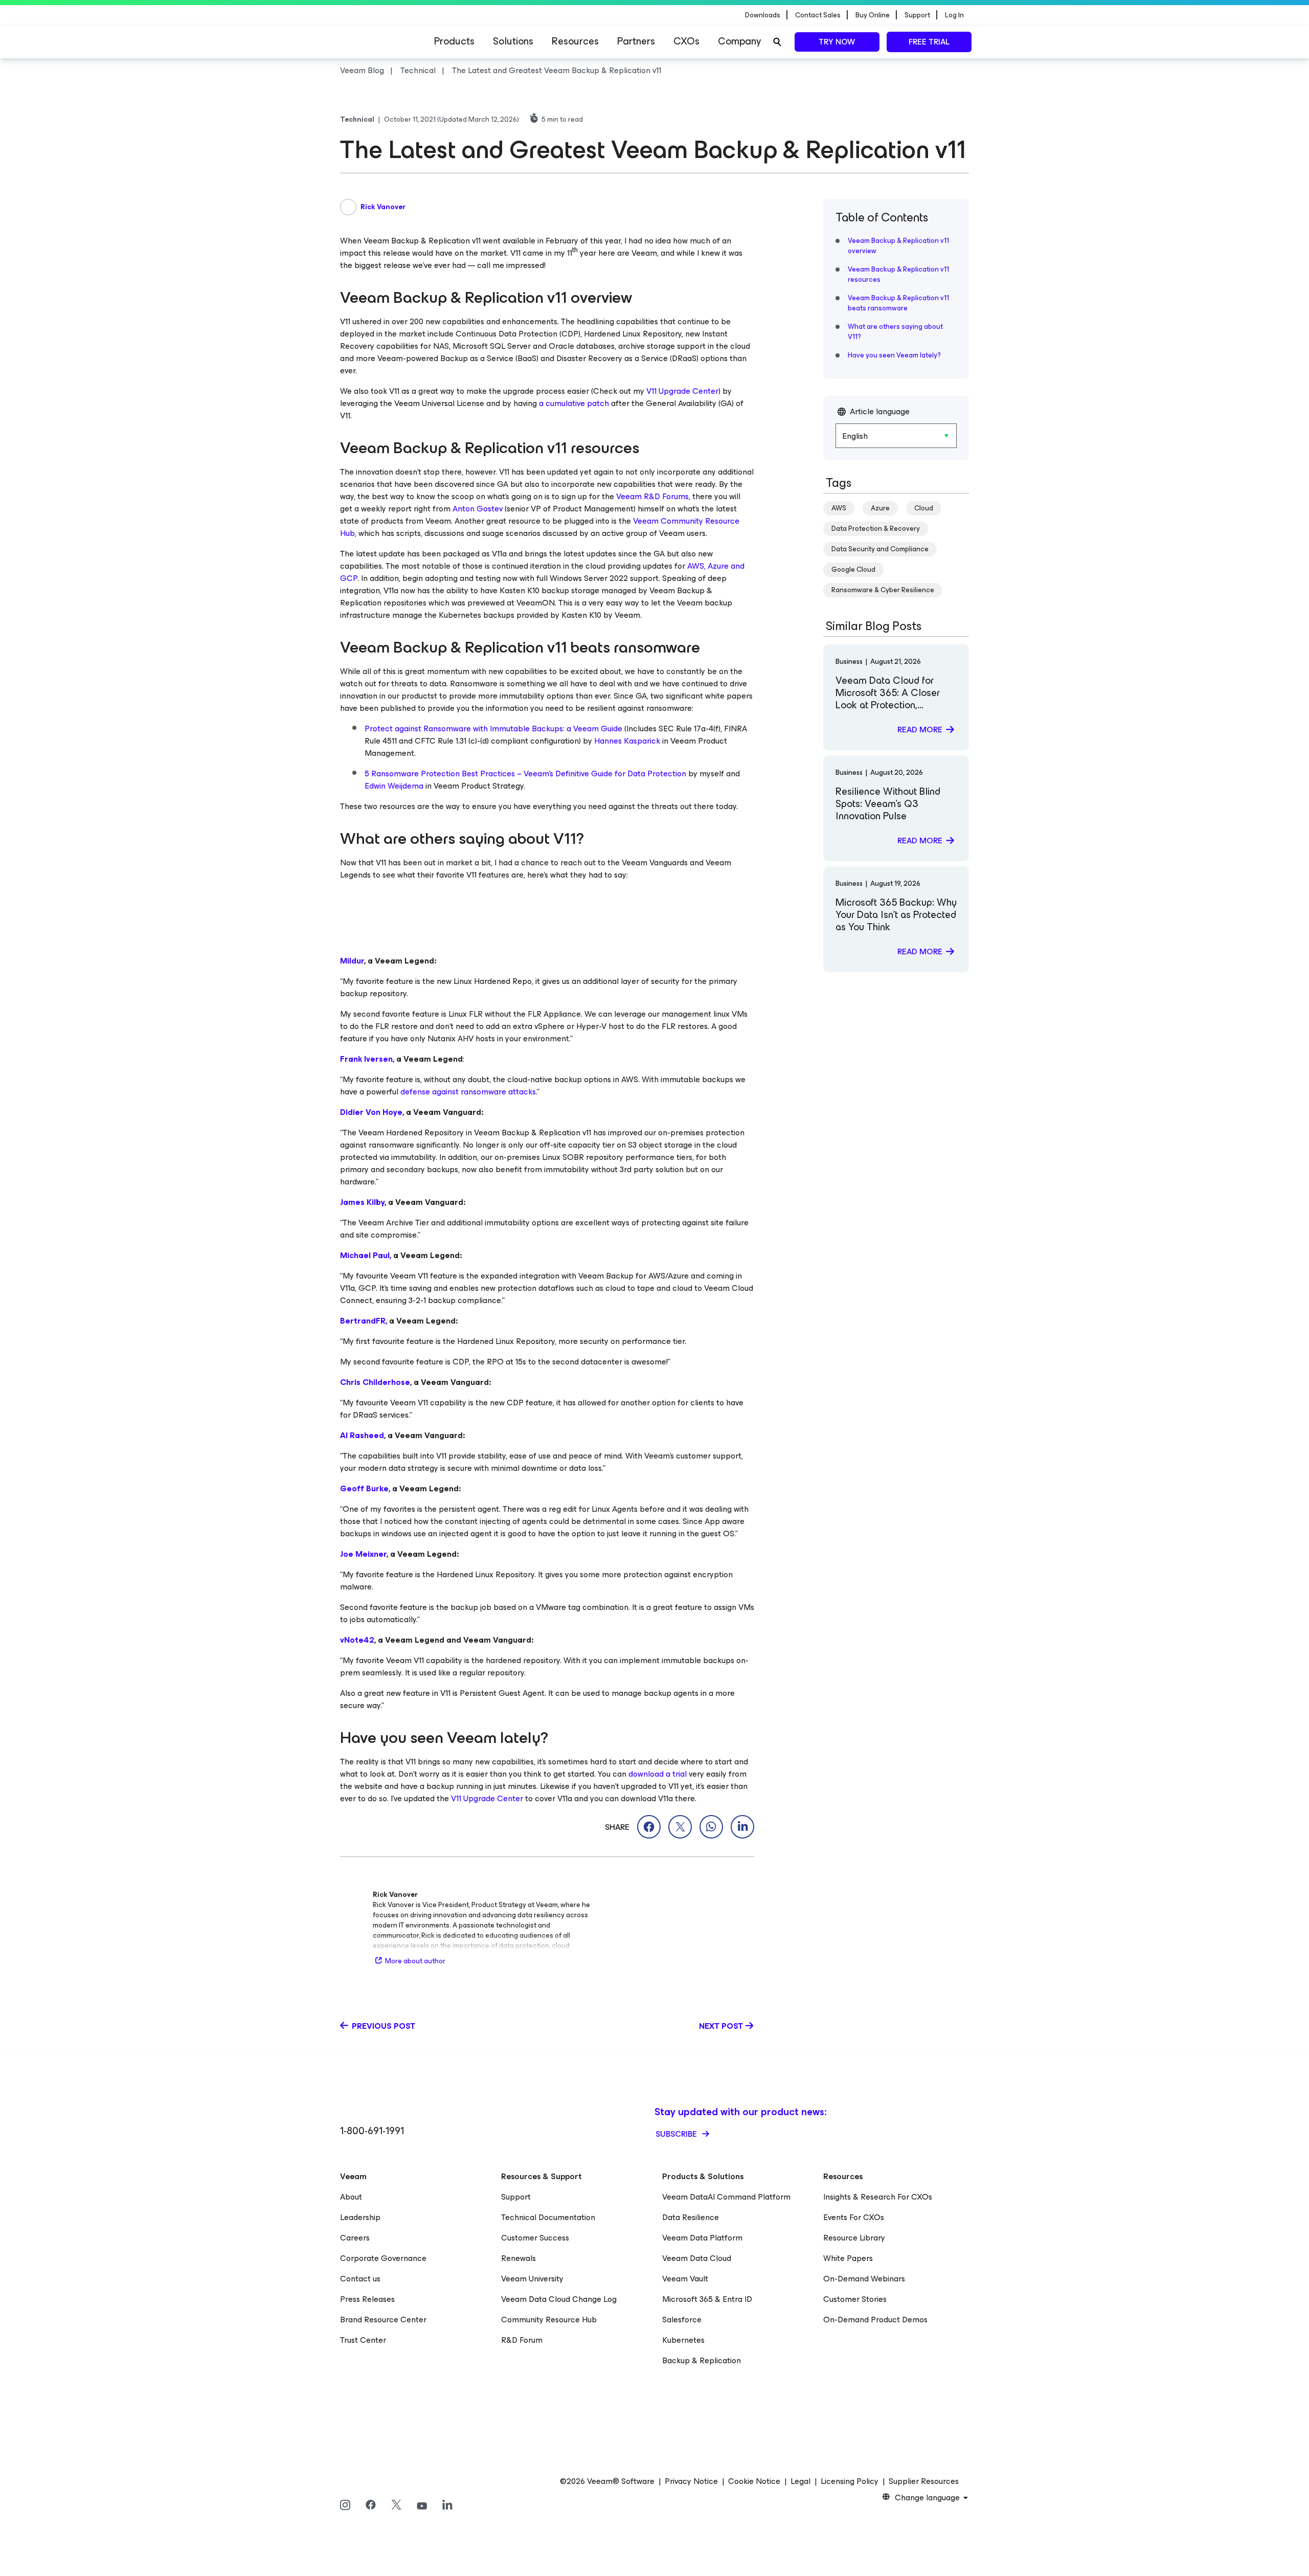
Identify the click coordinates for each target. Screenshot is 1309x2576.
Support (516, 2197)
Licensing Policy (850, 2481)
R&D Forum (522, 2340)
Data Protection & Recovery (876, 529)
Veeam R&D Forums (652, 496)
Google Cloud (853, 569)
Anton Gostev (478, 509)
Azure (880, 508)
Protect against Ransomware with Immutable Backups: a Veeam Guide (493, 729)
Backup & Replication (702, 2360)
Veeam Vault (685, 2279)
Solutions (513, 41)
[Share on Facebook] (649, 1827)
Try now (837, 42)
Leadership (360, 2217)
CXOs (686, 41)
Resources (575, 41)
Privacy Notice (691, 2481)
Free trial (929, 42)
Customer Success (535, 2238)
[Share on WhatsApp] (711, 1827)
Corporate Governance (383, 2258)
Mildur (352, 961)
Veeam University (532, 2279)
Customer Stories (855, 2299)
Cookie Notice (754, 2481)
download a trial (658, 1774)
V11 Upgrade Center (682, 391)
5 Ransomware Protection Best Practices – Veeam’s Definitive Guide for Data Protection (525, 774)
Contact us (360, 2279)
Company (739, 41)
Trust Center (363, 2340)
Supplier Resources (924, 2481)
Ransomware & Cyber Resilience (883, 590)
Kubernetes (683, 2340)
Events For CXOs (854, 2217)
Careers (355, 2238)
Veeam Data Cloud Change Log (559, 2299)
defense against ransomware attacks (468, 1092)
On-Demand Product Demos (875, 2320)
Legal (800, 2481)
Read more (920, 730)
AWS (839, 508)
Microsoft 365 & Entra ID (707, 2299)
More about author (415, 1961)
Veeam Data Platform (702, 2238)
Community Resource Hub (549, 2320)
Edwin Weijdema (394, 786)
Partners (636, 41)
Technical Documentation (548, 2217)
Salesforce (682, 2320)
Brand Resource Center (383, 2320)
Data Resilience (691, 2217)
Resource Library (854, 2238)
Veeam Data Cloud (697, 2258)
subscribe (677, 2134)
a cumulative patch (574, 403)
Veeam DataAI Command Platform (726, 2197)
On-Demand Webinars (864, 2279)
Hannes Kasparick (627, 741)
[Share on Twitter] (680, 1827)
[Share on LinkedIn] (742, 1827)
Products (454, 41)
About (351, 2197)
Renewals (518, 2258)
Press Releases (367, 2299)
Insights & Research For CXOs (878, 2197)
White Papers (848, 2258)
